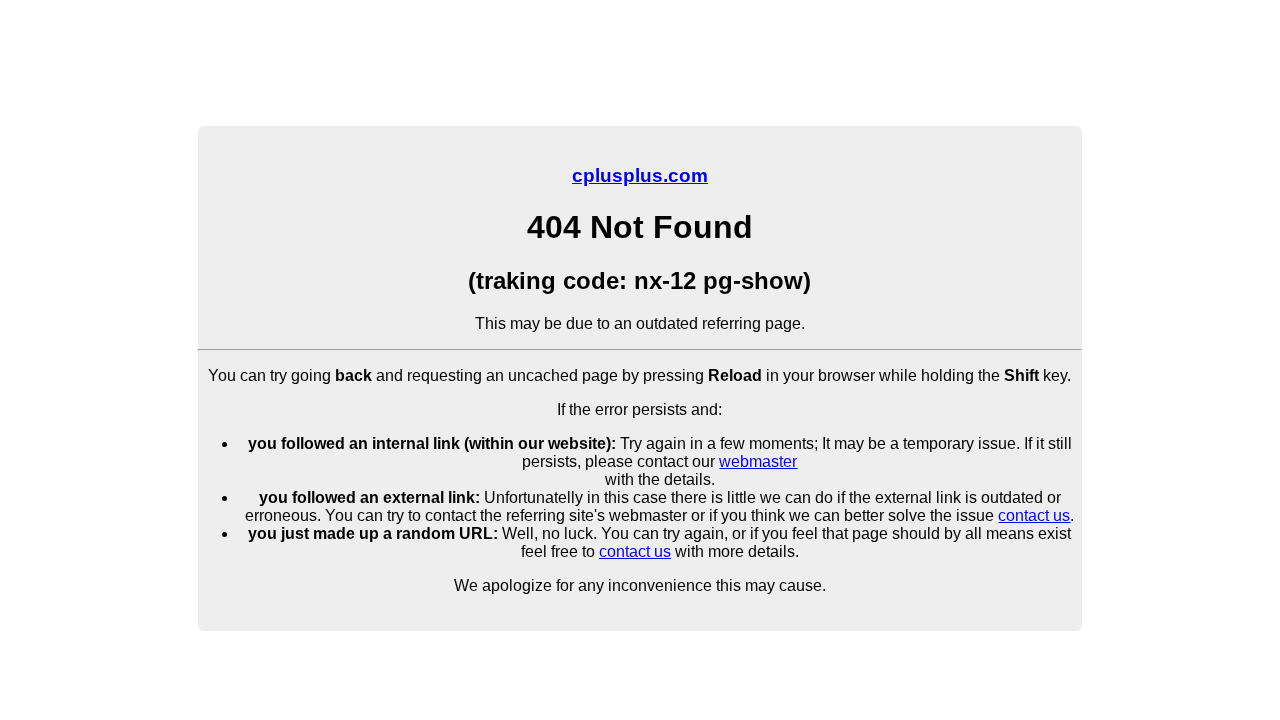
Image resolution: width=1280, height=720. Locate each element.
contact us (1034, 515)
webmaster (758, 461)
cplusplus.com (640, 175)
